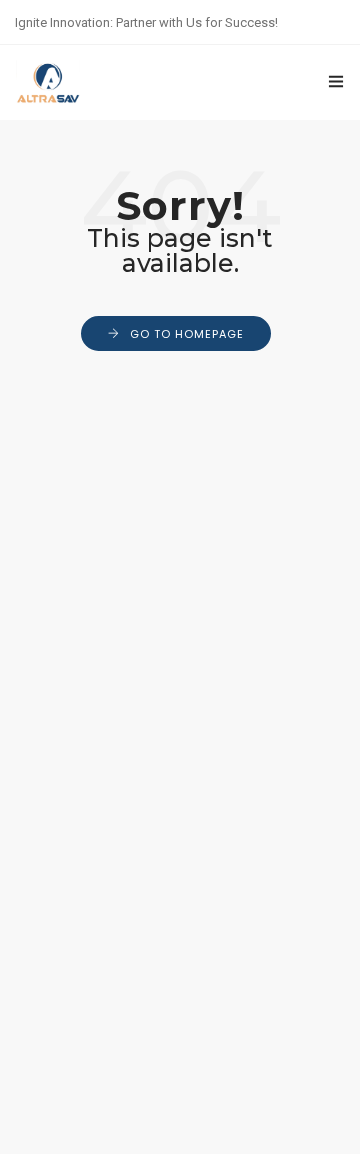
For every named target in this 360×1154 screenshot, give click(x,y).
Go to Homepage (187, 334)
